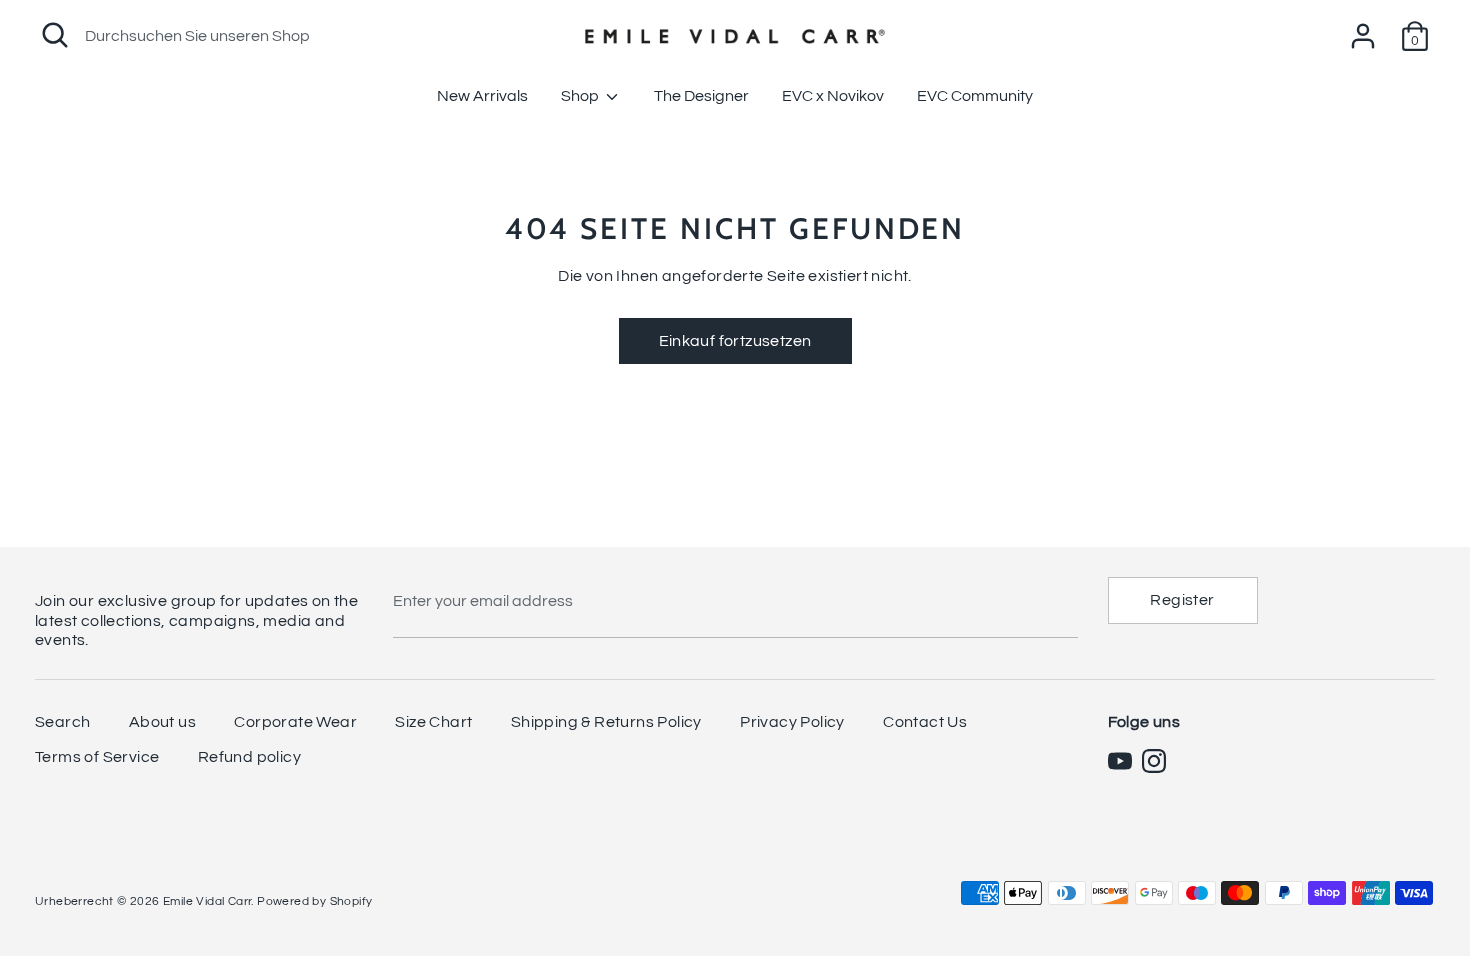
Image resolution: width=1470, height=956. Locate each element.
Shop (581, 96)
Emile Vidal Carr (207, 901)
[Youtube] (1120, 761)
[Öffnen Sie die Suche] (55, 35)
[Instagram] (1154, 761)
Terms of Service (97, 757)
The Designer (701, 96)
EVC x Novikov (833, 96)
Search (62, 722)
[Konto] (1363, 28)
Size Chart (433, 722)
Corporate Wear (295, 722)
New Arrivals (482, 96)
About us (162, 722)
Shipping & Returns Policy (606, 722)
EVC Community (975, 96)
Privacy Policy (792, 722)
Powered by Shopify (314, 901)
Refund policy (249, 757)
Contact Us (925, 722)
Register (1182, 600)
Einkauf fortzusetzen (735, 341)
